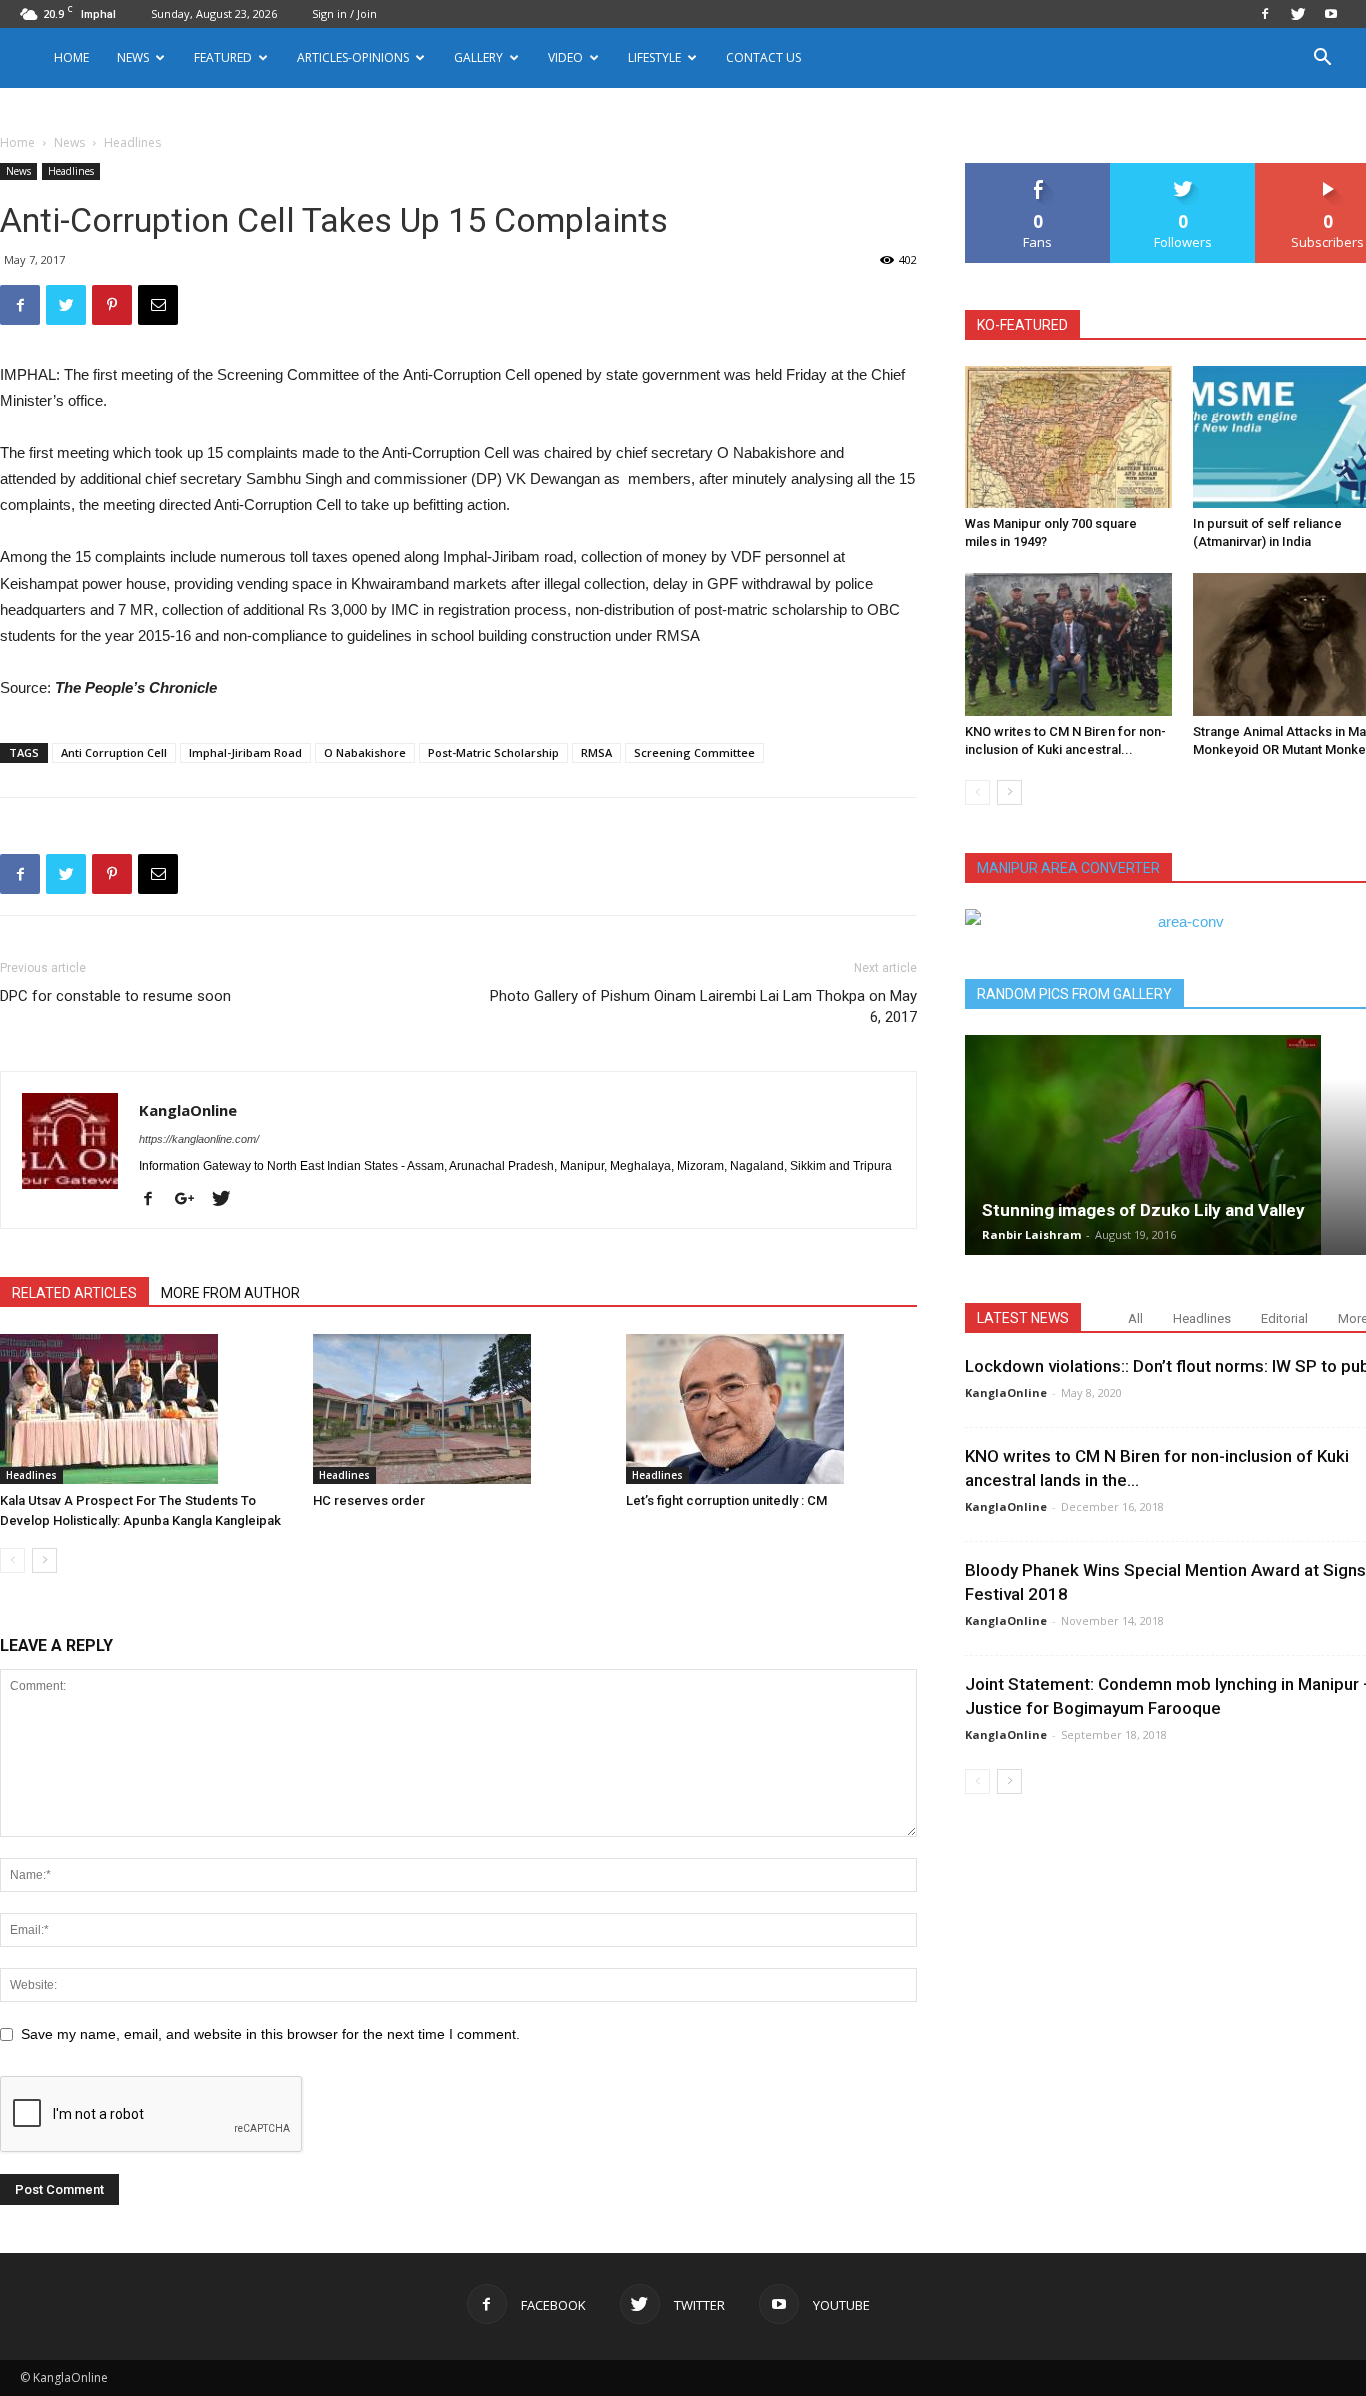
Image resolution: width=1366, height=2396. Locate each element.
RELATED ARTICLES (74, 1293)
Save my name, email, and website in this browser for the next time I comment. (270, 2034)
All (1135, 1318)
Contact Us (763, 57)
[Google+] (192, 1200)
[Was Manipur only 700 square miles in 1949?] (1068, 437)
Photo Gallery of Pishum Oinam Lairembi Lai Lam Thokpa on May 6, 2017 (703, 1006)
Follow (1183, 170)
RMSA (596, 752)
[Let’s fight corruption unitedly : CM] (772, 1409)
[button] (1322, 59)
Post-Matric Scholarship (493, 752)
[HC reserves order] (459, 1409)
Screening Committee (694, 752)
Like (1038, 170)
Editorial (1284, 1318)
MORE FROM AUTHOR (230, 1293)
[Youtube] (1331, 14)
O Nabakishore (365, 752)
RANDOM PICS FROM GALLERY (1074, 994)
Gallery (478, 57)
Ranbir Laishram (1031, 1234)
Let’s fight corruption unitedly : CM (726, 1500)
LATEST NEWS (1023, 1318)
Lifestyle (654, 57)
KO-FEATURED (1022, 325)
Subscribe (1328, 170)
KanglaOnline (188, 1110)
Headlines (71, 171)
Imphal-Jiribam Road (245, 752)
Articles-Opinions (353, 57)
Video (565, 57)
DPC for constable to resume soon (115, 996)
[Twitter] (1298, 14)
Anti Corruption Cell (114, 752)
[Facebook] (1265, 14)
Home (71, 57)
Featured (223, 57)
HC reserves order (369, 1500)
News (69, 142)
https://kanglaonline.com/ (199, 1139)
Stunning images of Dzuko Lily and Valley (1143, 1210)
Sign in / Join (344, 13)
